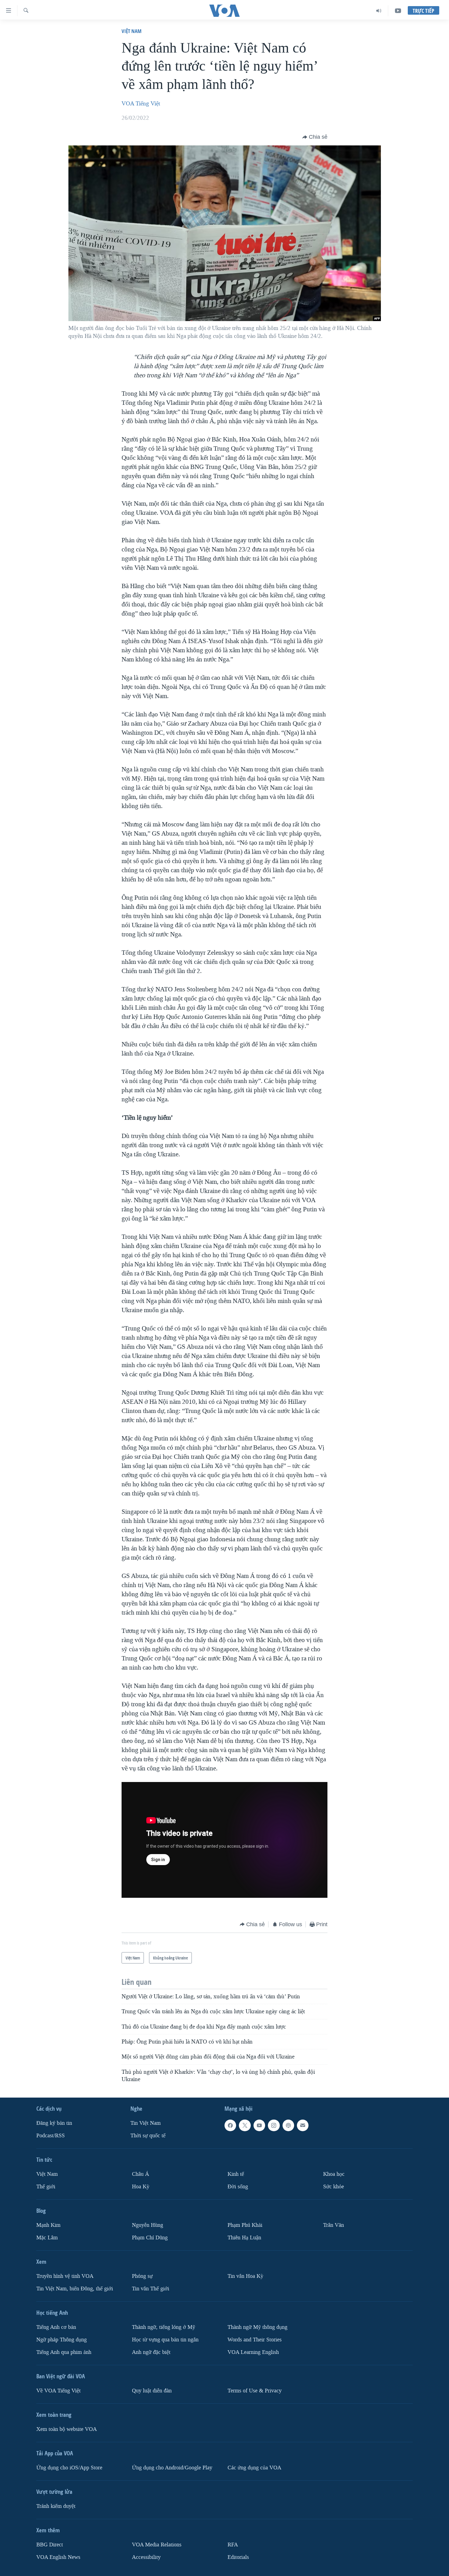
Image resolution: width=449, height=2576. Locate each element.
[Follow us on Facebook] (230, 2125)
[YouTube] (398, 11)
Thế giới (46, 2187)
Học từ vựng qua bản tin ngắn (165, 2340)
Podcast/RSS (51, 2136)
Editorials (238, 2557)
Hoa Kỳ (141, 2187)
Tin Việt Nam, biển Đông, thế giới (75, 2289)
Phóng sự (142, 2276)
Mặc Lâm (47, 2238)
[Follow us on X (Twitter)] (245, 2125)
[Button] (315, 137)
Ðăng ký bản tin (54, 2123)
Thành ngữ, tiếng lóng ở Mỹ (164, 2327)
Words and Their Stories (255, 2340)
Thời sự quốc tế (148, 2136)
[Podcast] (288, 2125)
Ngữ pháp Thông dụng (62, 2340)
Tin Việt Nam (146, 2123)
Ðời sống (238, 2187)
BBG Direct (50, 2545)
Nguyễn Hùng (148, 2225)
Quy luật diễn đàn (152, 2391)
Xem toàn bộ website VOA (67, 2429)
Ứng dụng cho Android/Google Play (172, 2468)
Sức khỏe (334, 2187)
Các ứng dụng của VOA (254, 2468)
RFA (233, 2545)
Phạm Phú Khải (245, 2225)
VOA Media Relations (157, 2545)
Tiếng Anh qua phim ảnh (64, 2352)
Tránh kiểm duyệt (56, 2506)
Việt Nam (131, 31)
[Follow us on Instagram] (274, 2125)
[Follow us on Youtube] (259, 2125)
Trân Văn (334, 2225)
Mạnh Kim (48, 2225)
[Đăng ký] (303, 2125)
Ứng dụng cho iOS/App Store (69, 2468)
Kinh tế (236, 2174)
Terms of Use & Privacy (255, 2391)
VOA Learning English (253, 2352)
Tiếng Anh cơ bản (56, 2327)
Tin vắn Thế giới (151, 2289)
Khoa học (334, 2174)
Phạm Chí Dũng (150, 2238)
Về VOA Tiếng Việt (58, 2391)
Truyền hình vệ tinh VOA (65, 2276)
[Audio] (379, 11)
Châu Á (141, 2174)
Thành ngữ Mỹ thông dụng (257, 2327)
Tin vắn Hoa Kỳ (245, 2276)
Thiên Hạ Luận (244, 2238)
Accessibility (146, 2557)
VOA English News (58, 2557)
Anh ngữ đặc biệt (151, 2352)
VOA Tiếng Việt (141, 104)
